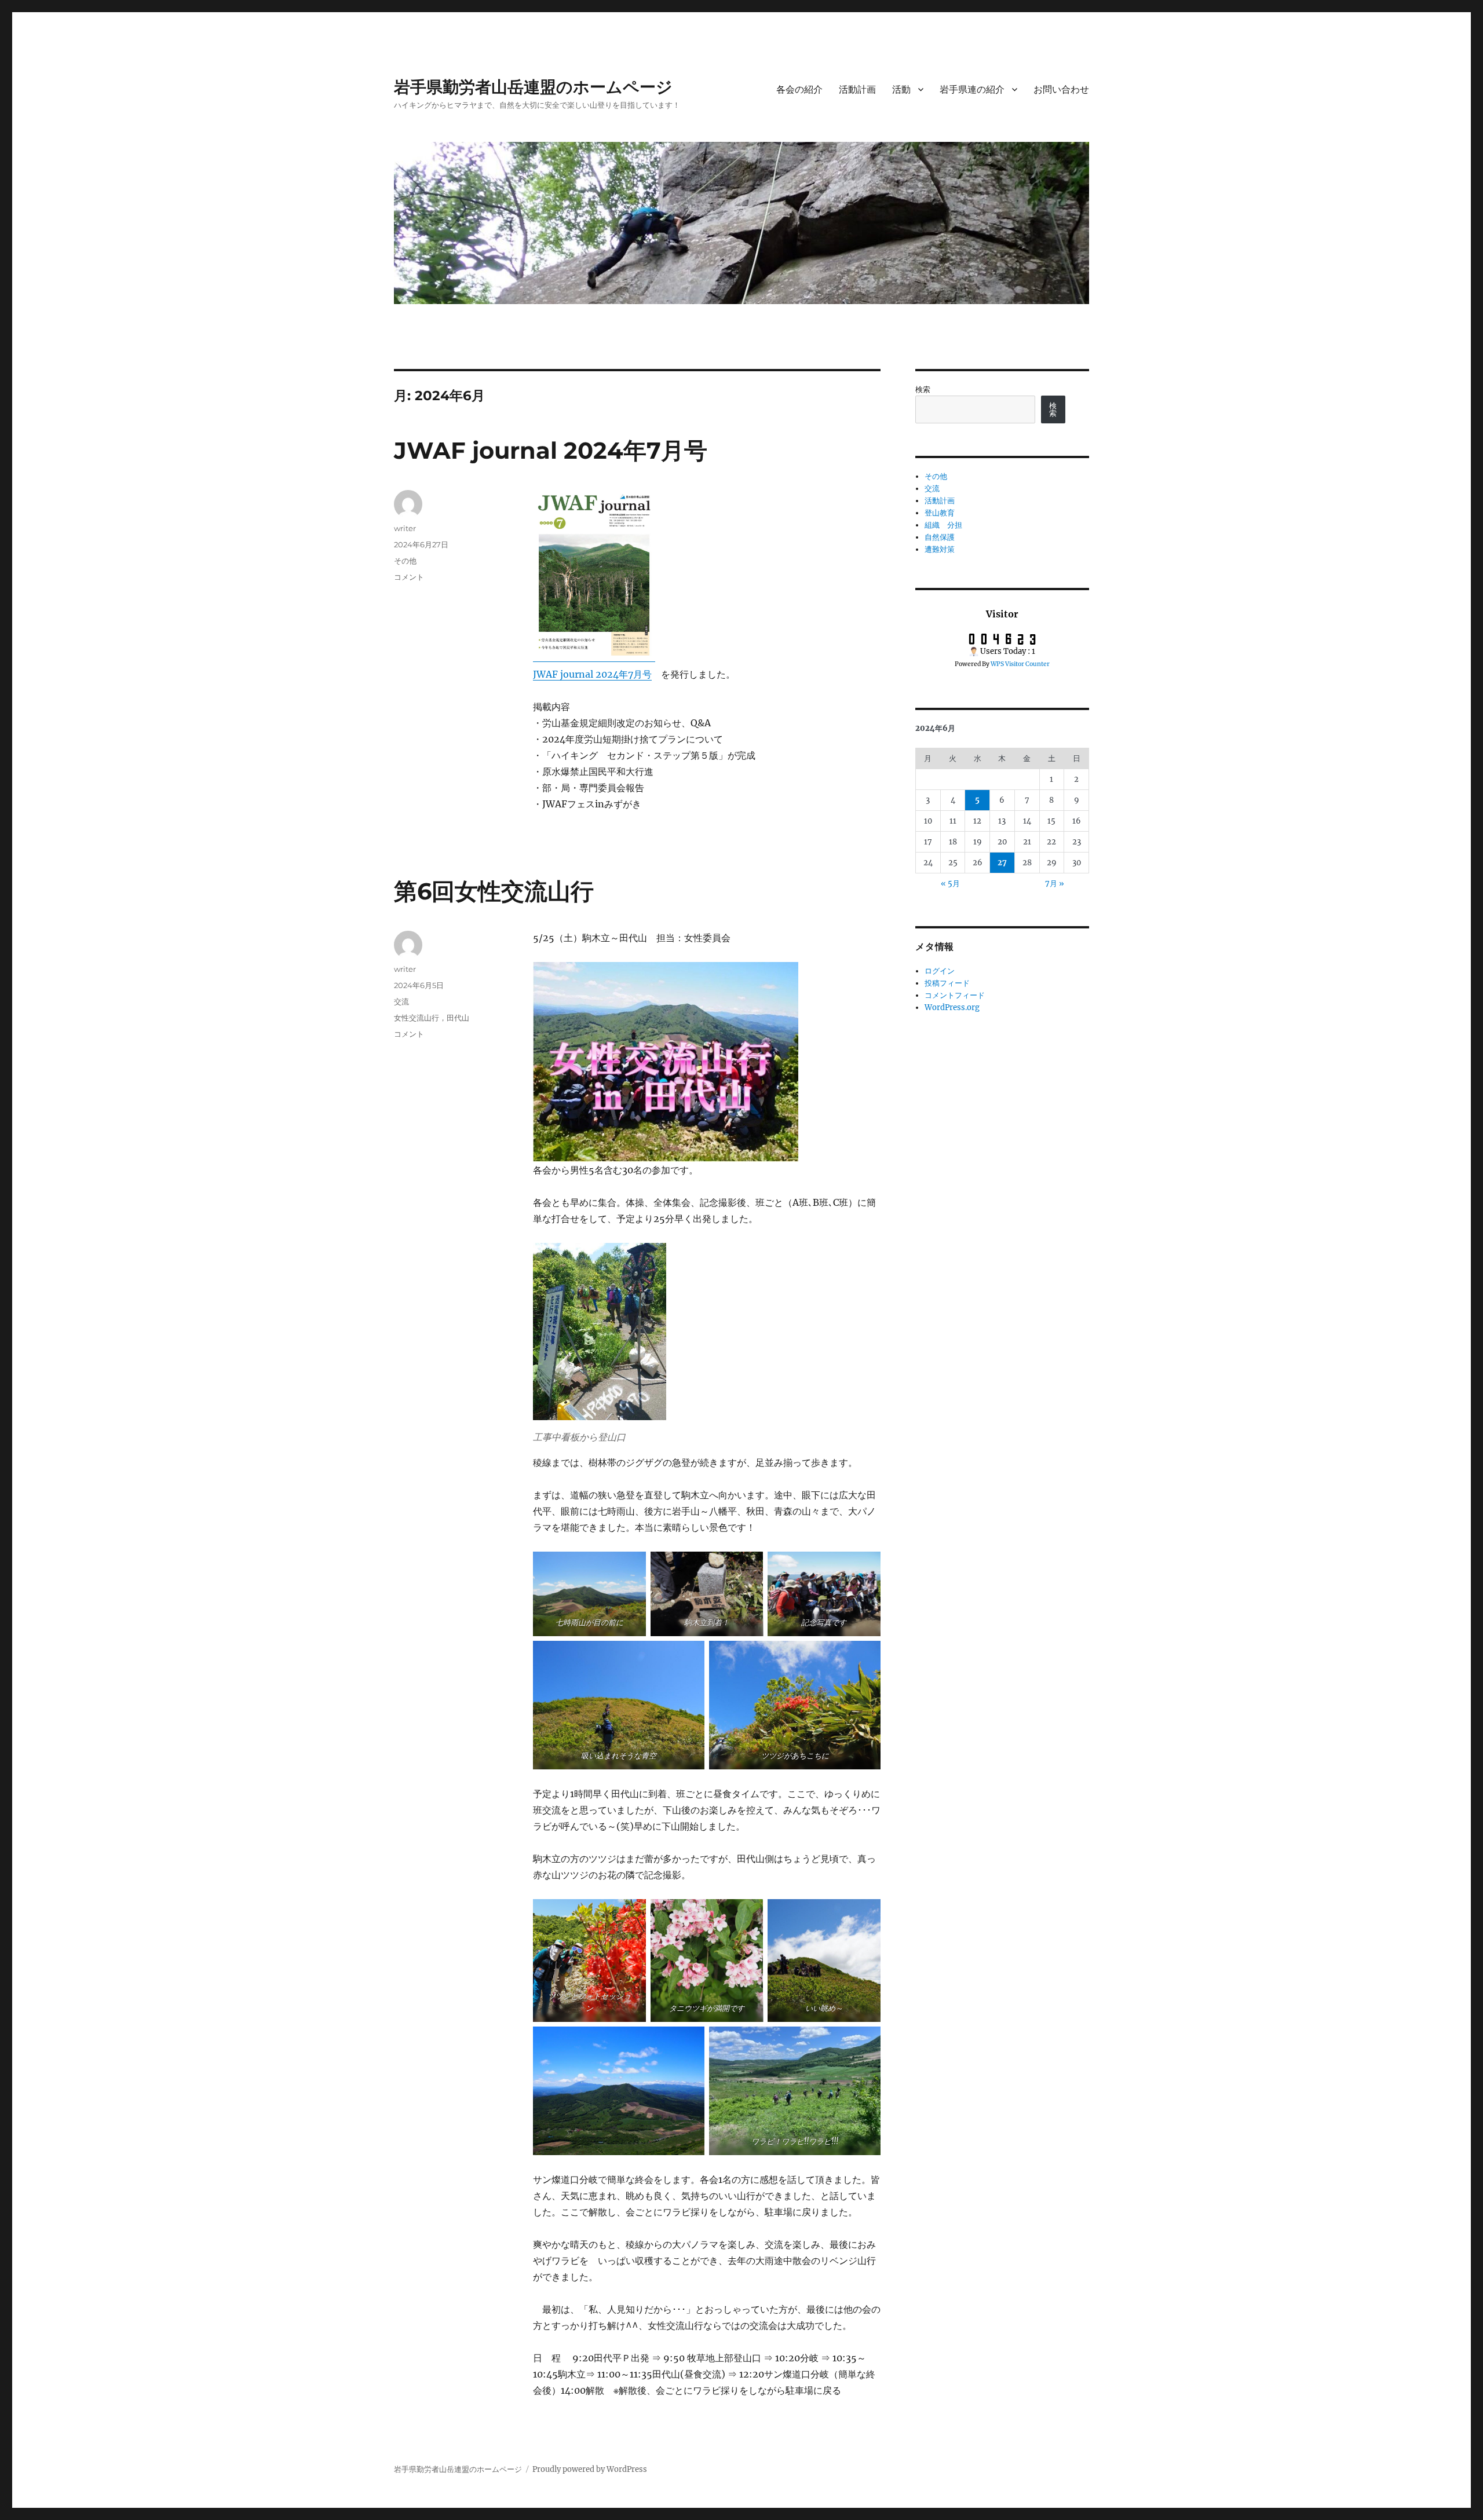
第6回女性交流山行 (494, 891)
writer (405, 528)
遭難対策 (940, 549)
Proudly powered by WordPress (590, 2469)
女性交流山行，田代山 (432, 1018)
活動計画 (857, 89)
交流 (401, 1001)
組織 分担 (943, 525)
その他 (405, 561)
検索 (923, 389)
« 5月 (950, 884)
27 (1002, 863)
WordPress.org (952, 1007)
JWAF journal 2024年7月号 (562, 450)
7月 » (1055, 884)
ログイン (940, 971)
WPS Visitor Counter (1020, 664)
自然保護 (940, 537)
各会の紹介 (799, 89)
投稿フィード (947, 983)
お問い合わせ (1061, 89)
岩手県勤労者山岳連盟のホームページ (533, 87)
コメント (409, 577)
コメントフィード (955, 995)
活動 (901, 89)
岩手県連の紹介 (972, 89)
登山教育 (940, 513)
